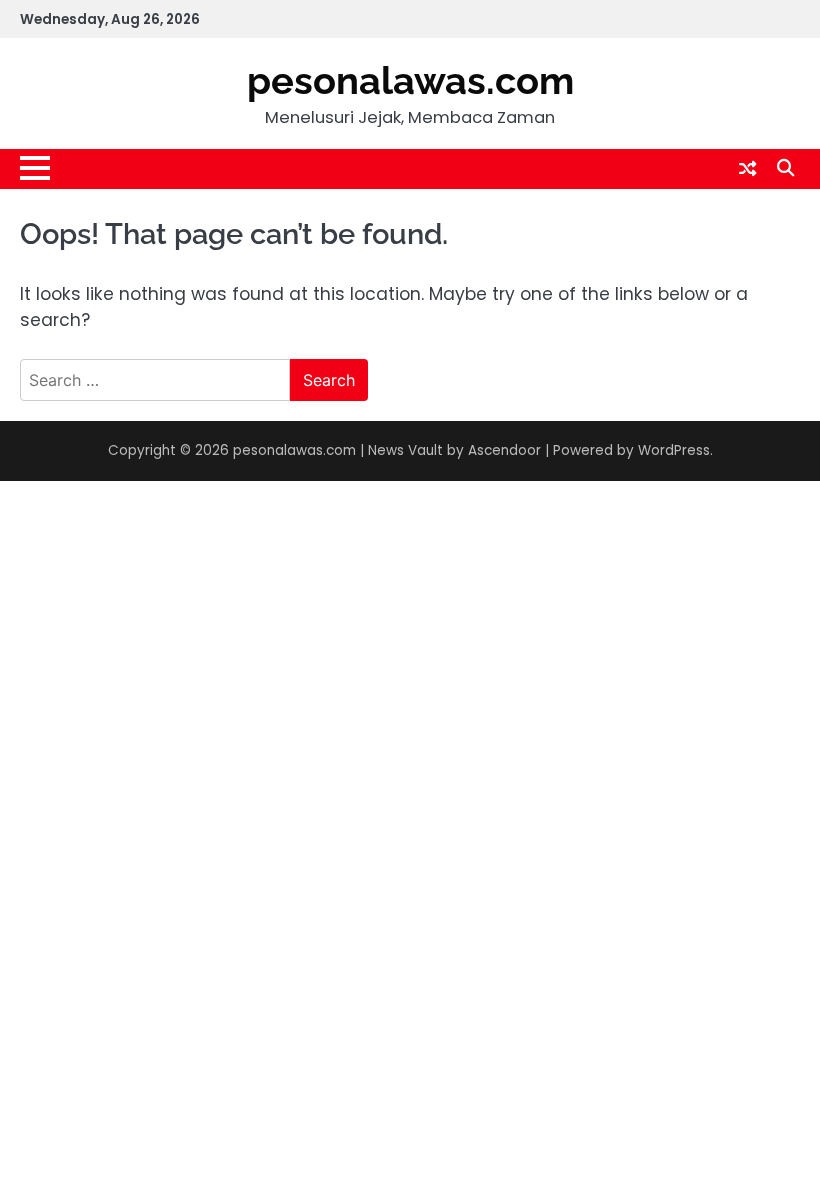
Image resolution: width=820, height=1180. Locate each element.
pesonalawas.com (410, 81)
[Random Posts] (747, 169)
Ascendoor (504, 450)
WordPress (674, 450)
